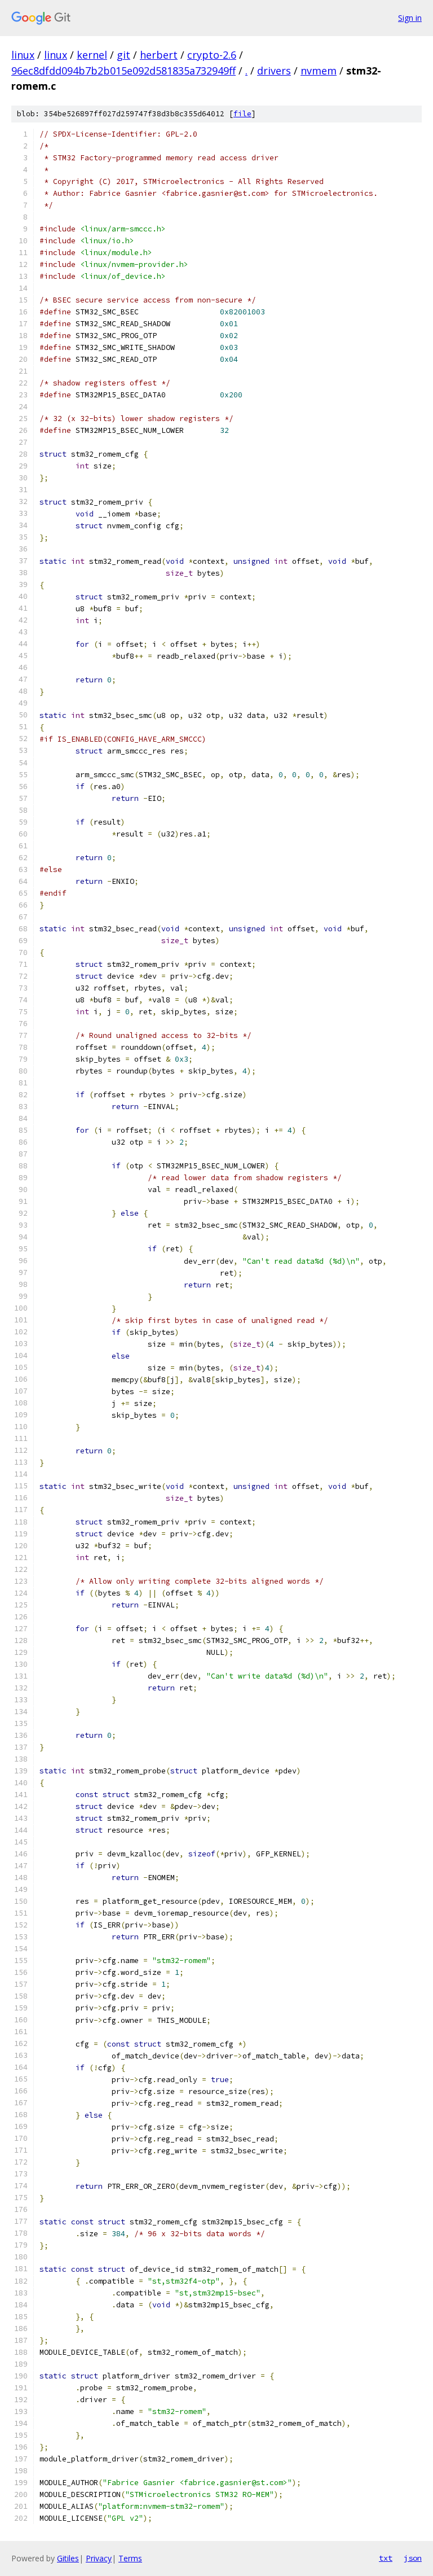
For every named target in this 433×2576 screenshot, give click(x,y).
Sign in (410, 18)
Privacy (99, 2558)
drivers (274, 71)
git (123, 55)
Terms (130, 2558)
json (413, 2558)
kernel (92, 55)
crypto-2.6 (212, 55)
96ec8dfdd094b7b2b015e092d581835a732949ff (123, 71)
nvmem (319, 71)
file (242, 114)
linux (23, 55)
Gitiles (68, 2558)
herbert (159, 55)
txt (386, 2558)
